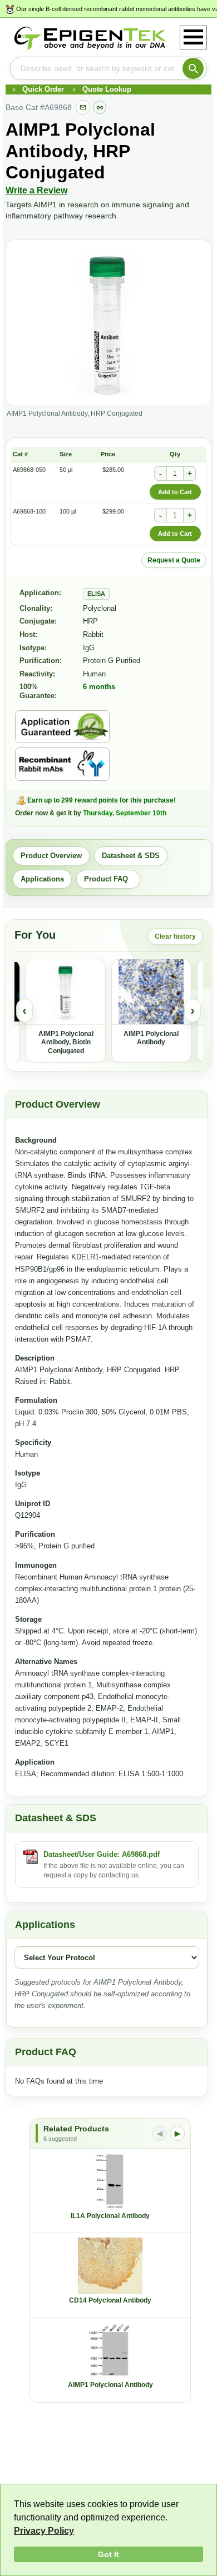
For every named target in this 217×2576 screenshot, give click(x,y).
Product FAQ (108, 879)
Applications (42, 879)
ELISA (96, 594)
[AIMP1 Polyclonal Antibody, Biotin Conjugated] (66, 992)
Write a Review (36, 190)
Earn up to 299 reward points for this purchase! (102, 800)
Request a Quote (174, 560)
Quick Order (43, 89)
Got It (108, 2554)
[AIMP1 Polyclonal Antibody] (151, 992)
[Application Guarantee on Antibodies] (62, 727)
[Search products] (193, 68)
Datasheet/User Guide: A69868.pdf (102, 1854)
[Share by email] (83, 107)
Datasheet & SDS (131, 856)
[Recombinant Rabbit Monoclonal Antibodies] (62, 764)
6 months (99, 687)
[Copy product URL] (100, 107)
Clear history (175, 936)
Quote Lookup (107, 89)
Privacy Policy (44, 2531)
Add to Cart (175, 492)
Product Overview (51, 856)
